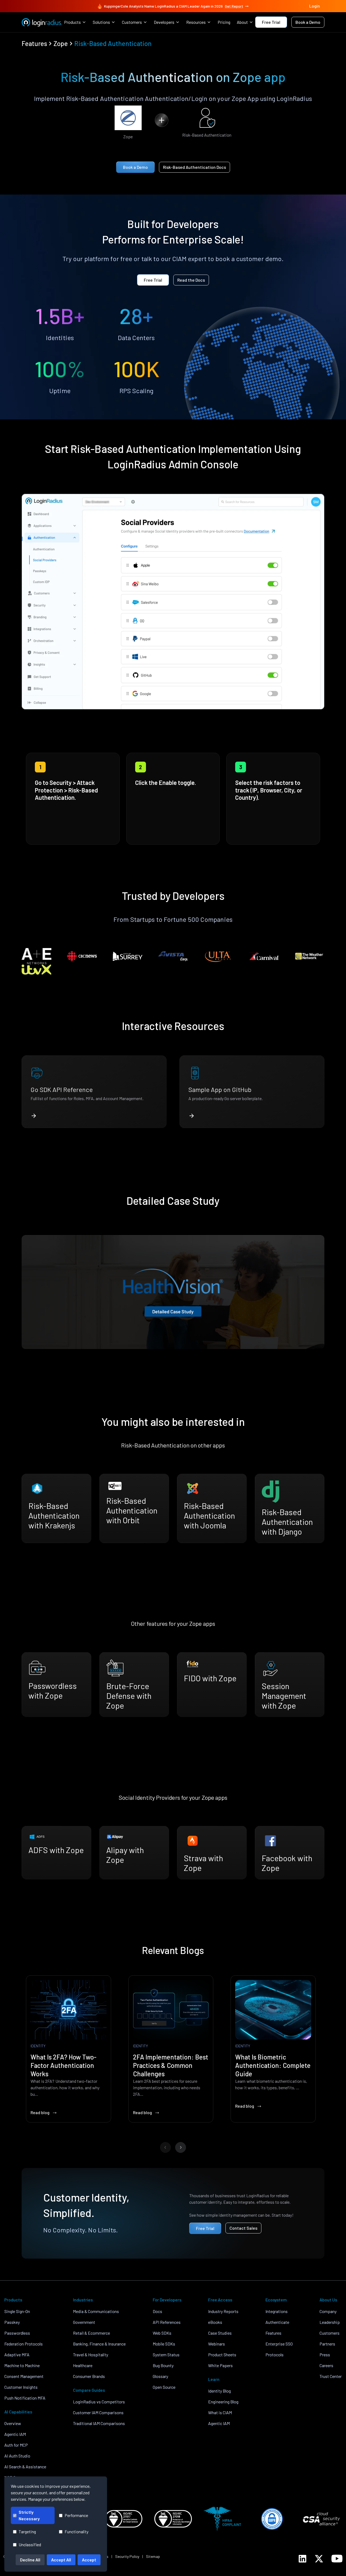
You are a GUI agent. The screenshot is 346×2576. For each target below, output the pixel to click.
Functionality (76, 2531)
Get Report (234, 6)
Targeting (27, 2531)
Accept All (61, 2560)
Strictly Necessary (29, 2515)
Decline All (30, 2560)
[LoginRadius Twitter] (319, 2559)
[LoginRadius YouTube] (337, 2559)
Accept (89, 2560)
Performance (76, 2515)
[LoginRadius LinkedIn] (302, 2559)
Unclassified (30, 2544)
